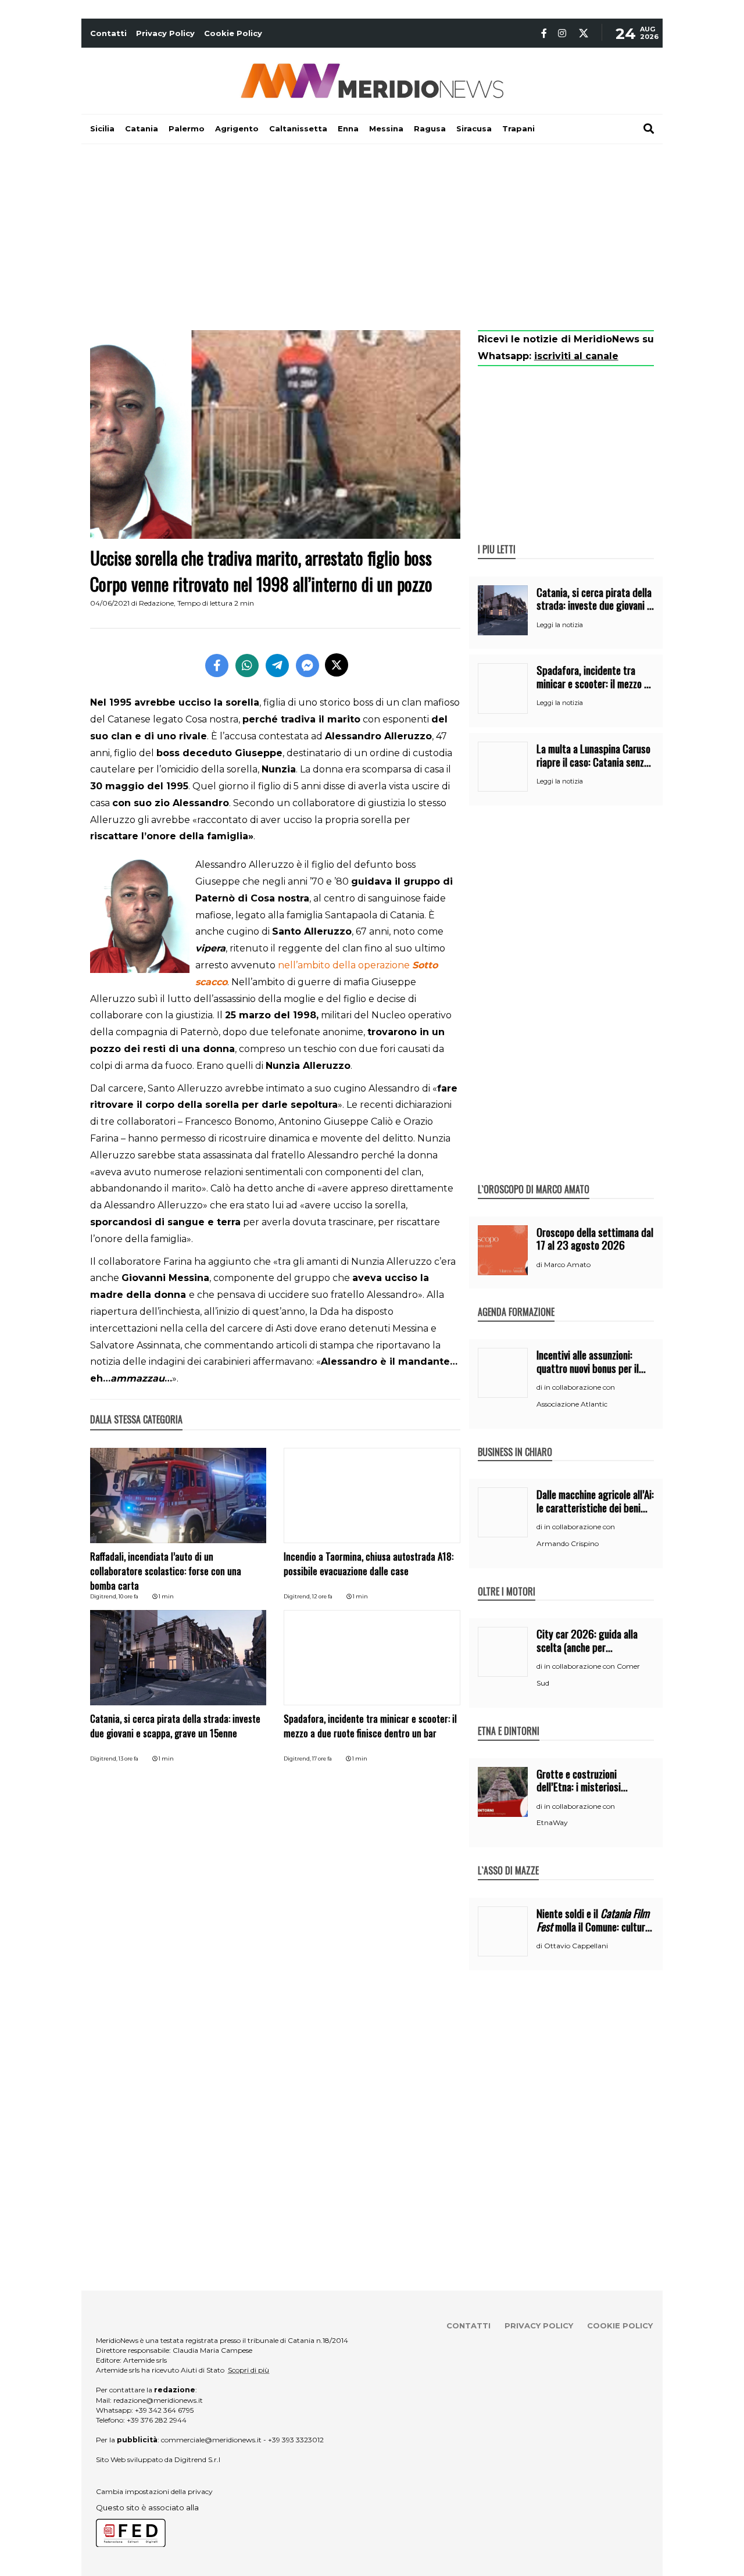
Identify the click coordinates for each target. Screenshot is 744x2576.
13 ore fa (128, 1759)
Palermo (187, 128)
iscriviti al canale (576, 356)
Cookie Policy (233, 33)
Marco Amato (567, 1264)
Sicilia (102, 128)
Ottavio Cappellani (576, 1946)
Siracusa (474, 128)
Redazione (156, 603)
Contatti (108, 33)
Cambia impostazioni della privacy (154, 2491)
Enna (348, 128)
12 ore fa (322, 1596)
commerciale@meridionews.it (211, 2440)
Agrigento (237, 128)
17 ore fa (322, 1759)
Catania (142, 128)
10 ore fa (128, 1596)
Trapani (518, 128)
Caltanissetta (298, 128)
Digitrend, (104, 1596)
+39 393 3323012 (296, 2440)
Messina (386, 128)
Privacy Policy (165, 33)
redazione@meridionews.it (158, 2400)
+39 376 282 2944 (157, 2420)
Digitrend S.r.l (197, 2459)
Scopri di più (248, 2370)
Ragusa (430, 128)
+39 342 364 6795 (164, 2410)
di (540, 1265)
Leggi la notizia (560, 625)
